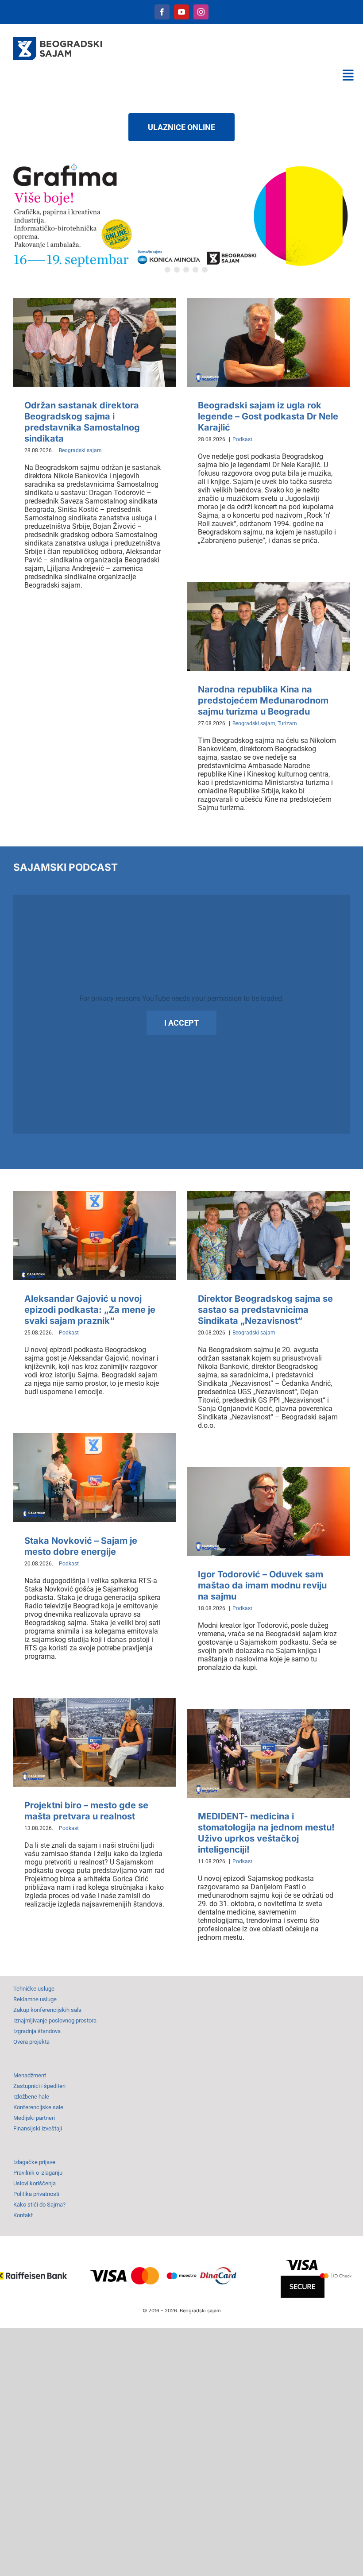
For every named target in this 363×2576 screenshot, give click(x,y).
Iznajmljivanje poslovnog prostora (55, 2020)
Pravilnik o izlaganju (38, 2173)
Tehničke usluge (34, 1989)
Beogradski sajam (80, 450)
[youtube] (181, 12)
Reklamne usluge (35, 1999)
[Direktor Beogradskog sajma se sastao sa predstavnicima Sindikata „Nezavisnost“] (268, 1235)
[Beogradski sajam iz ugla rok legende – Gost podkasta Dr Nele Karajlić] (268, 342)
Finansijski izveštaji (38, 2128)
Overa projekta (31, 2042)
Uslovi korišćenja (35, 2183)
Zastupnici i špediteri (39, 2086)
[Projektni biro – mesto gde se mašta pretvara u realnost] (95, 1742)
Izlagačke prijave (34, 2162)
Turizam (287, 723)
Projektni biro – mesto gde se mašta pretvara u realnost (86, 1811)
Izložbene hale (31, 2097)
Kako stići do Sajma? (39, 2205)
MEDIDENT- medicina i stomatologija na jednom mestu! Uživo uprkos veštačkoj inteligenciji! (266, 1833)
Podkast (242, 439)
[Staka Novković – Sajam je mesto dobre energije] (95, 1477)
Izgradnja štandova (37, 2031)
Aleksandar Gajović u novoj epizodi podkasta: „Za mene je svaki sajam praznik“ (90, 1310)
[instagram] (201, 12)
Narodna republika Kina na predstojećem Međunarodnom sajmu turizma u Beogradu (263, 700)
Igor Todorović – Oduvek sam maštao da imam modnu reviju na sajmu (262, 1585)
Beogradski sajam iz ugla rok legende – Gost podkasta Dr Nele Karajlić (268, 416)
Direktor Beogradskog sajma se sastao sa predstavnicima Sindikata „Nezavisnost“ (265, 1310)
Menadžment (30, 2075)
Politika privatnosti (36, 2194)
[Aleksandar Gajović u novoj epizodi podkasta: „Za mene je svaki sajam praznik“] (95, 1235)
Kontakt (23, 2215)
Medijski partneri (34, 2118)
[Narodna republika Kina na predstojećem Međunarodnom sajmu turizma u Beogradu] (268, 627)
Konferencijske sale (38, 2107)
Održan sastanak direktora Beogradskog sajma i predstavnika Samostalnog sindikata (82, 422)
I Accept (181, 1023)
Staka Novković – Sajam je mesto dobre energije (81, 1546)
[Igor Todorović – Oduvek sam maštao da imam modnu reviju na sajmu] (268, 1511)
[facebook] (162, 12)
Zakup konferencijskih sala (47, 2010)
